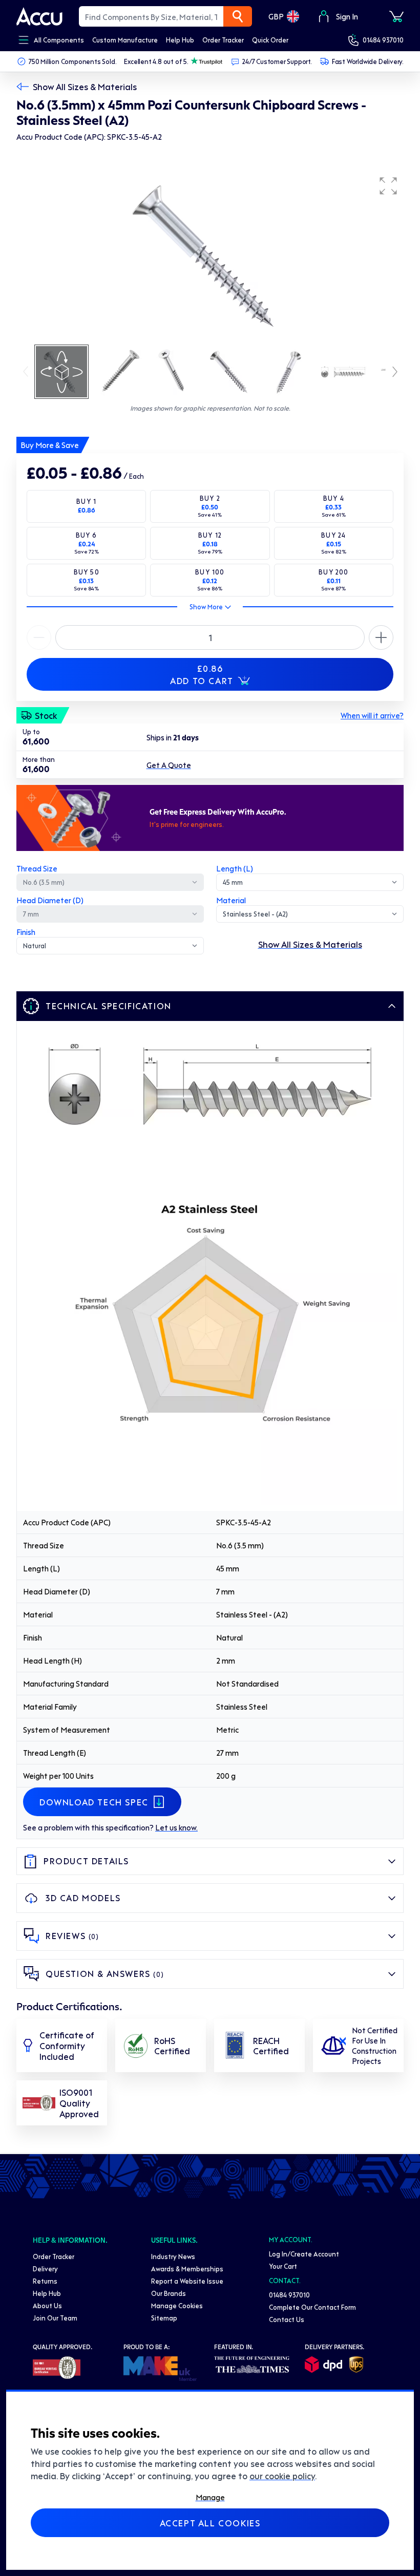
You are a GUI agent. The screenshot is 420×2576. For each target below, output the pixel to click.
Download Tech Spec (94, 1802)
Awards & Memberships (187, 2269)
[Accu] (39, 16)
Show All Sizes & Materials (85, 87)
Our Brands (169, 2293)
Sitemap (164, 2318)
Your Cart (283, 2266)
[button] (388, 186)
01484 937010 (383, 40)
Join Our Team (55, 2318)
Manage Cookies (177, 2305)
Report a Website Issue (187, 2281)
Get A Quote (169, 765)
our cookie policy (282, 2476)
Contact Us (287, 2319)
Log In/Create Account (304, 2254)
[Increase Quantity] (39, 637)
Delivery (45, 2269)
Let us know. (176, 1827)
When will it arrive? (372, 715)
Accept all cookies (210, 2523)
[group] (210, 257)
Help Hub (47, 2293)
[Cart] (396, 16)
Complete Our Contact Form (312, 2307)
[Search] (238, 16)
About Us (47, 2305)
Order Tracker (54, 2256)
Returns (45, 2281)
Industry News (173, 2256)
